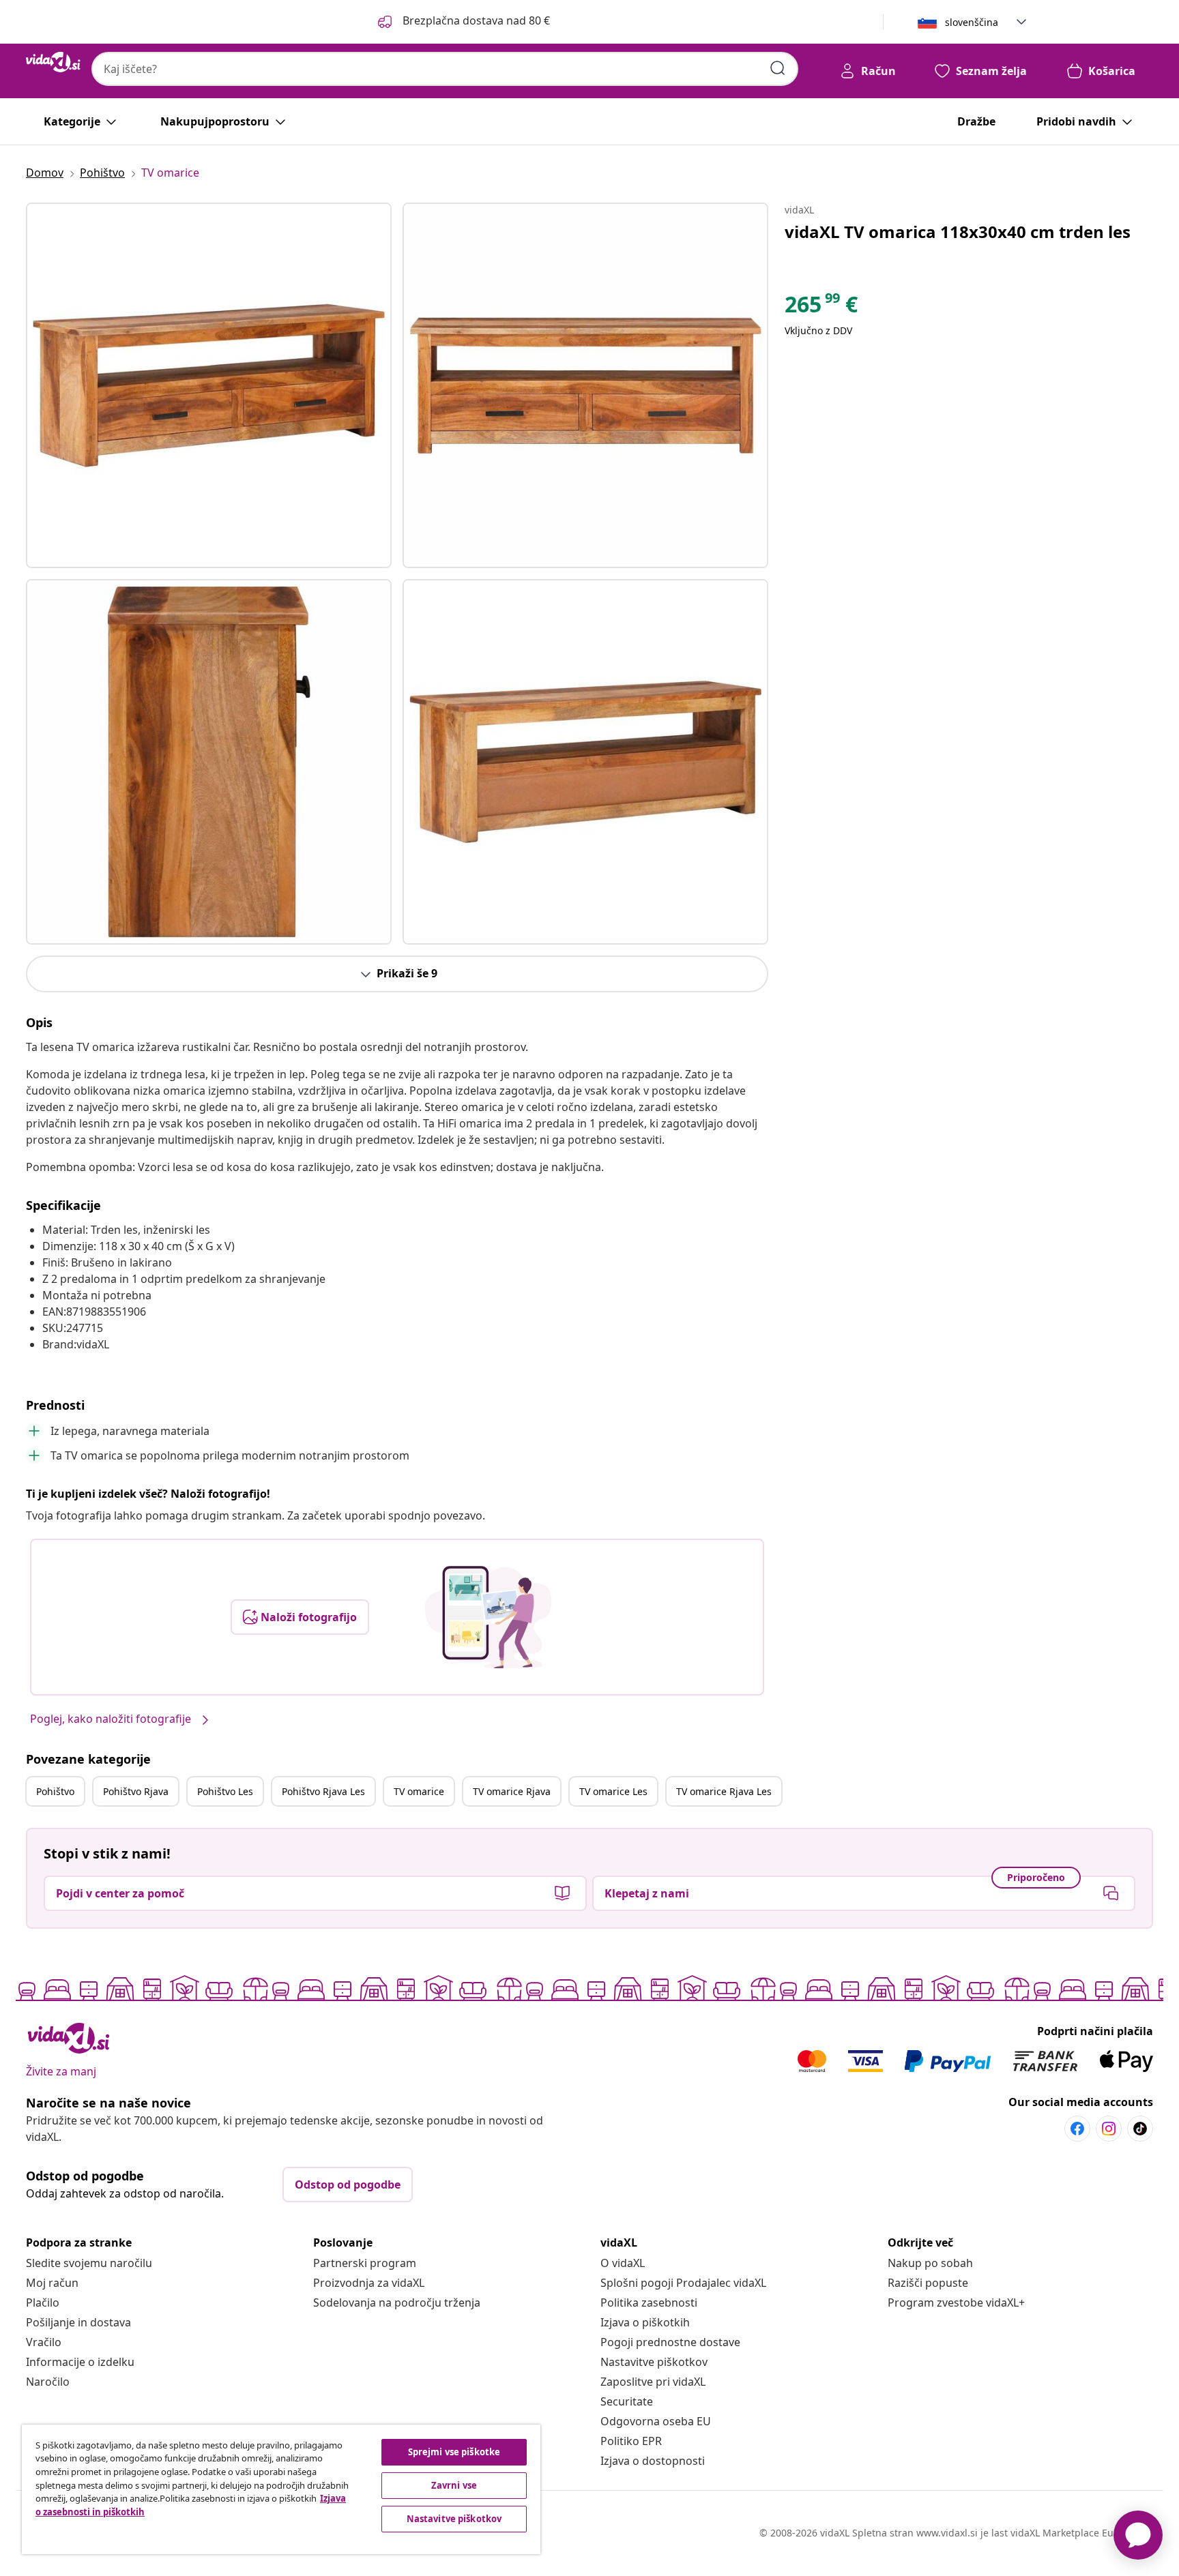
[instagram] (1109, 2129)
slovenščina (972, 22)
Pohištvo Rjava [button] (136, 1791)
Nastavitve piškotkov (654, 2362)
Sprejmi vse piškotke (454, 2452)
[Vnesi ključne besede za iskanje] (778, 68)
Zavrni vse (454, 2485)
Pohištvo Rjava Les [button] (323, 1791)
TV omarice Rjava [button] (512, 1791)
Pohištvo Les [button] (225, 1791)
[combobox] (445, 69)
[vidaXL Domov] (53, 62)
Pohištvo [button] (55, 1791)
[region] (281, 2489)
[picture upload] (488, 1617)
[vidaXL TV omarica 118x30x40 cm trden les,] (209, 385)
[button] (463, 22)
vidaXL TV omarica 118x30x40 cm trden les (958, 232)
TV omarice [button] (419, 1791)
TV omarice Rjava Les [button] (724, 1791)
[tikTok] (1140, 2129)
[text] (821, 308)
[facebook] (1077, 2129)
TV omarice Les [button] (613, 1791)
